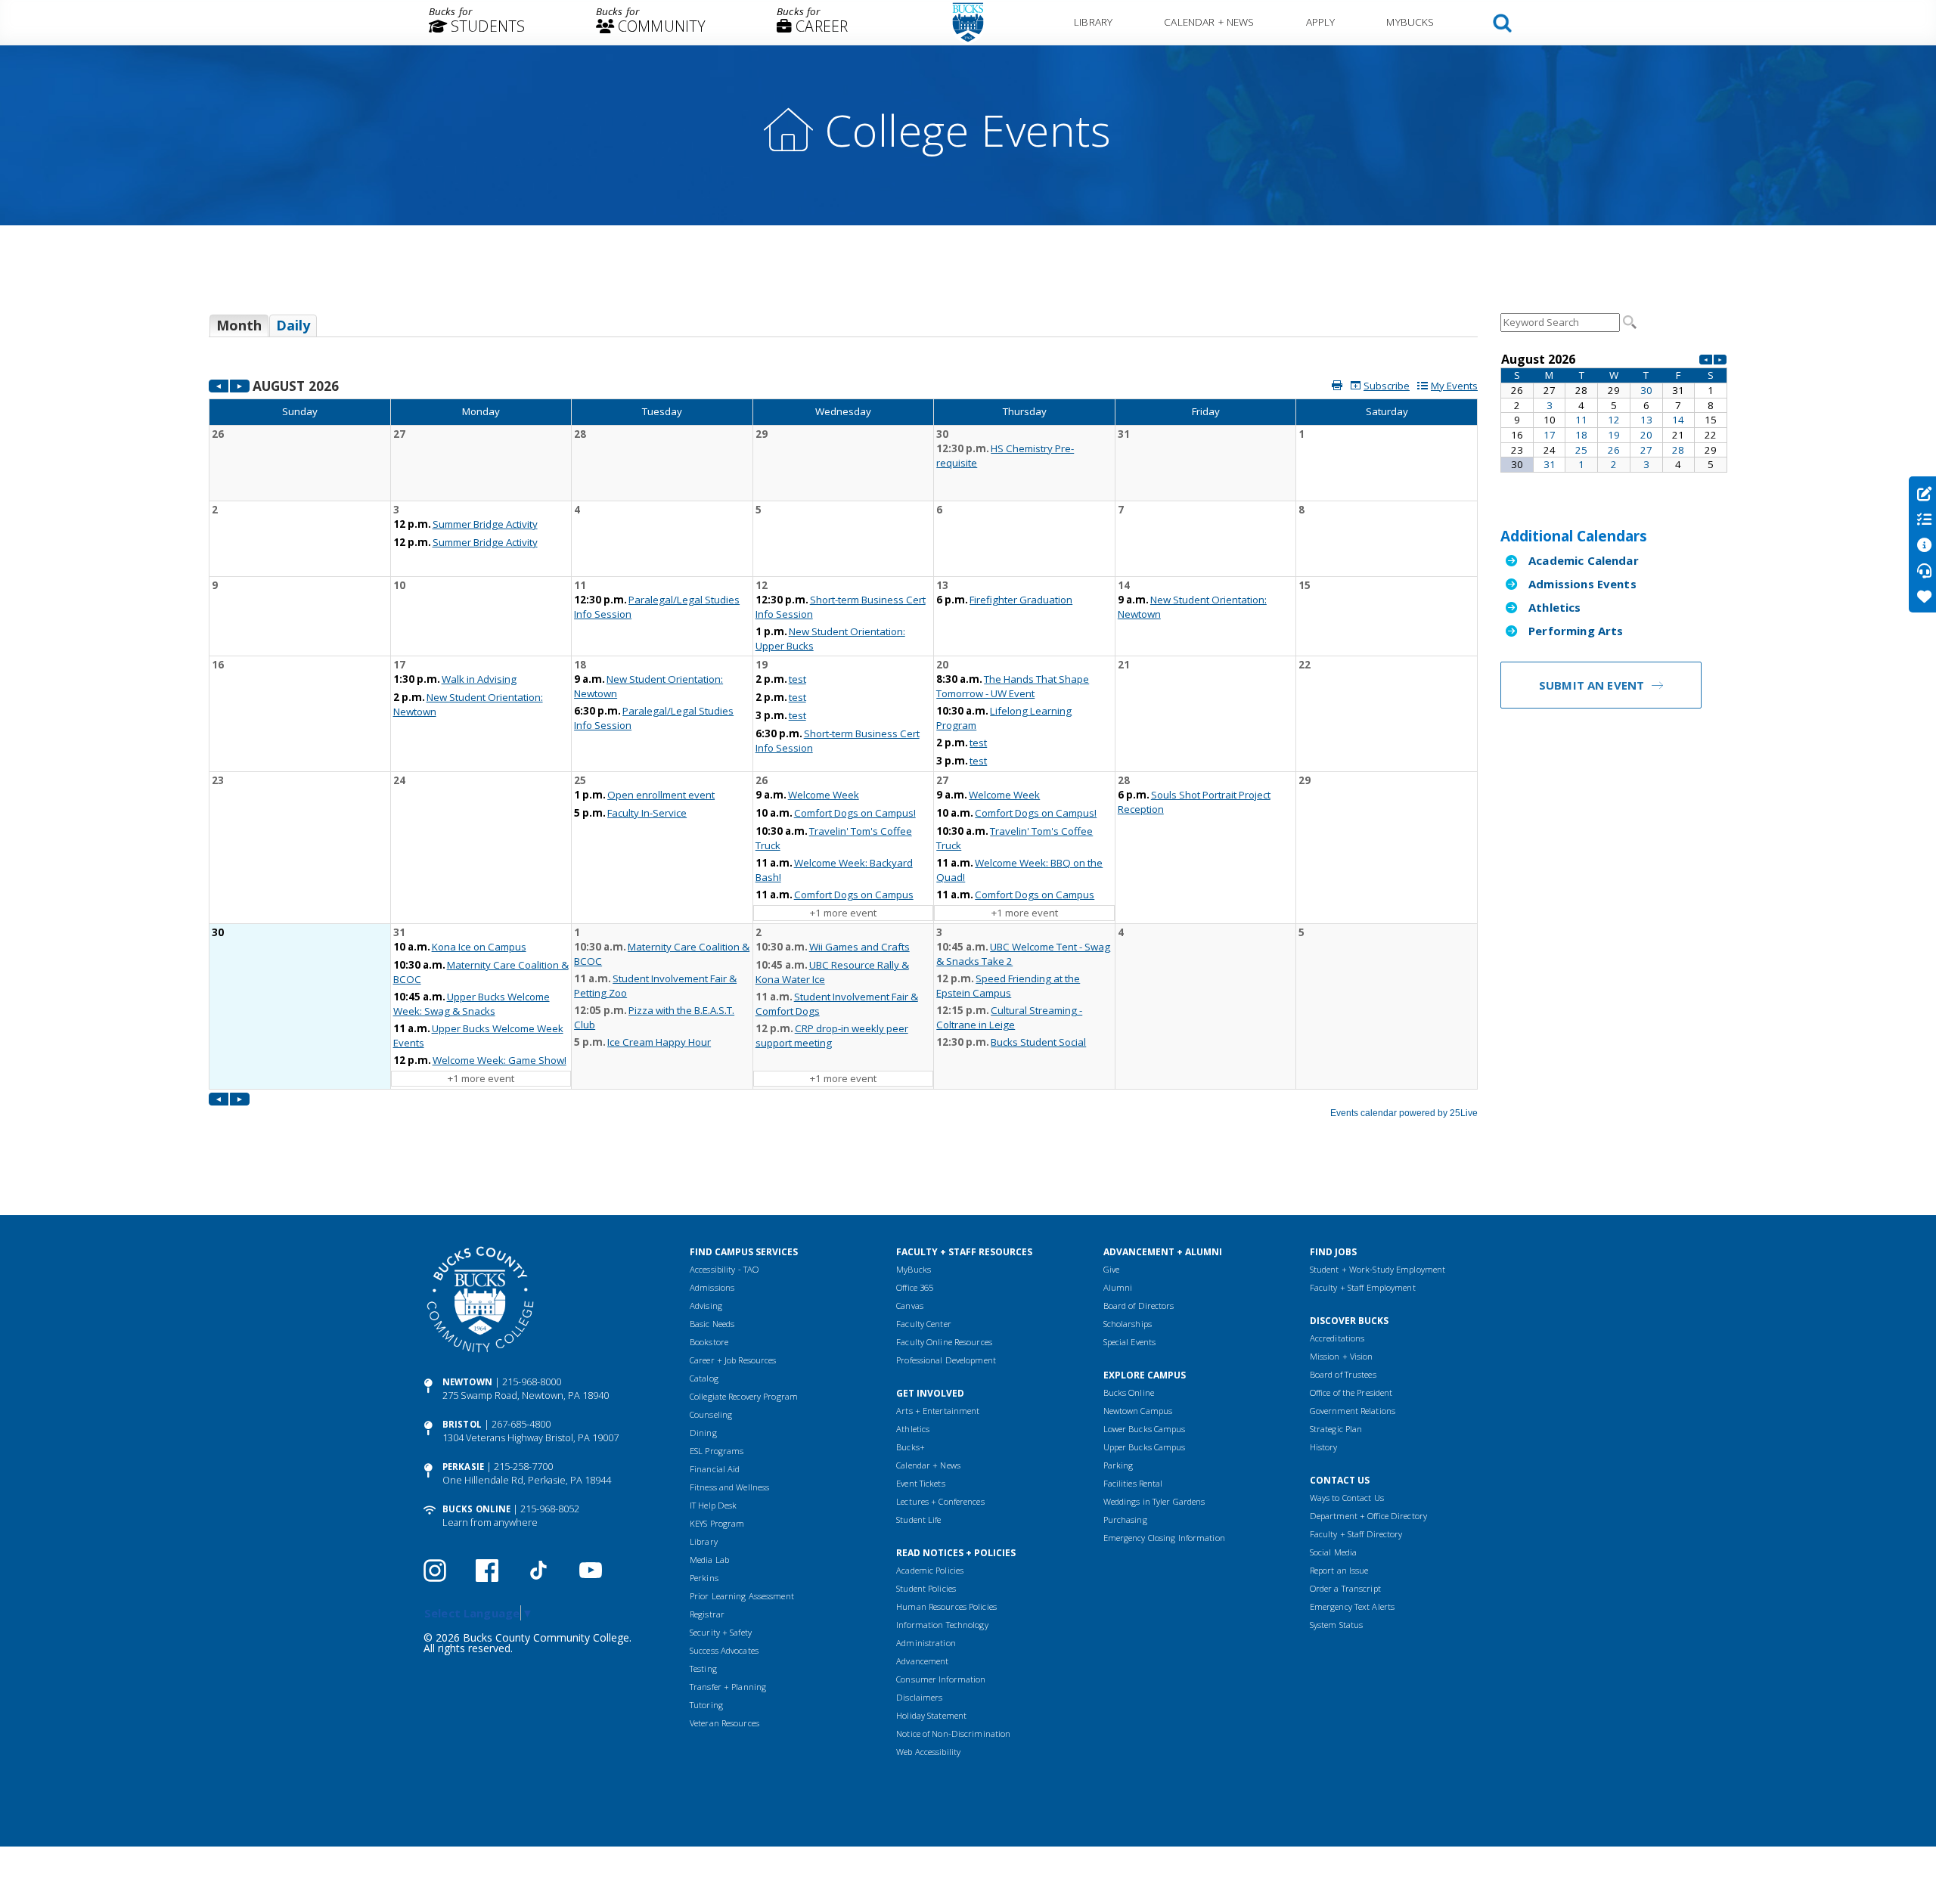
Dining (703, 1433)
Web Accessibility (928, 1752)
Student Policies (926, 1588)
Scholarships (1128, 1324)
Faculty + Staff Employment (1363, 1287)
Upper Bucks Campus (1145, 1447)
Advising (706, 1306)
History (1324, 1447)
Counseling (711, 1414)
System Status (1336, 1625)
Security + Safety (721, 1632)
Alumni (1118, 1287)
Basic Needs (712, 1324)
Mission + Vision (1342, 1356)
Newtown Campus (1138, 1411)
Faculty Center (924, 1324)
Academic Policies (930, 1570)
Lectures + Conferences (940, 1501)
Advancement (922, 1661)
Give (1111, 1269)
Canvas (910, 1306)
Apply (1321, 22)
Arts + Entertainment (938, 1411)
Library (1093, 22)
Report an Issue (1339, 1570)
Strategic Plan (1336, 1429)
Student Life (918, 1519)
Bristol (462, 1424)
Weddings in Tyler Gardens (1154, 1501)
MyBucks (1410, 22)
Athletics (1554, 607)
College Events (968, 130)
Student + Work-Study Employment (1378, 1269)
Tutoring (706, 1705)
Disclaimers (919, 1697)
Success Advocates (724, 1650)
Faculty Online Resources (944, 1342)
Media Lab (709, 1560)
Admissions (712, 1287)
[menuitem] (477, 23)
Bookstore (709, 1342)
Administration (926, 1643)
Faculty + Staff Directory (1356, 1534)
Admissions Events (1582, 584)
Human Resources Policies (946, 1606)
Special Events (1130, 1342)
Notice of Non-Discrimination (953, 1733)
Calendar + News (1209, 22)
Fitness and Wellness (729, 1487)
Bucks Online (476, 1509)
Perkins (704, 1578)
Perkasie (463, 1467)
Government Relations (1353, 1411)
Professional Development (946, 1360)
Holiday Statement (931, 1715)
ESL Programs (717, 1451)
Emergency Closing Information (1164, 1538)
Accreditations (1337, 1338)
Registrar (707, 1614)
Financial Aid (715, 1469)
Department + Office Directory (1368, 1516)
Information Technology (942, 1625)
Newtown (467, 1382)
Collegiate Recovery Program (744, 1396)
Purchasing (1125, 1519)
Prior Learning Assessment (742, 1596)
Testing (703, 1668)
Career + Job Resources (733, 1360)
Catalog (704, 1378)
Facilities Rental (1133, 1483)
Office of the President (1351, 1392)
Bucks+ (911, 1447)
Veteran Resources (724, 1723)
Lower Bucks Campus (1145, 1429)
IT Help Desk (713, 1505)
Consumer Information (941, 1679)
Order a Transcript (1345, 1588)
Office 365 (915, 1287)
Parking (1118, 1465)
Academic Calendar (1584, 560)
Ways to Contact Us (1347, 1498)
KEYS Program (717, 1523)
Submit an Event (1592, 685)
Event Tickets (920, 1483)
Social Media (1333, 1552)
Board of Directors (1139, 1306)
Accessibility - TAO (724, 1269)
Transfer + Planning (728, 1687)
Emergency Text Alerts (1352, 1606)
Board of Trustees (1343, 1374)
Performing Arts (1576, 631)
